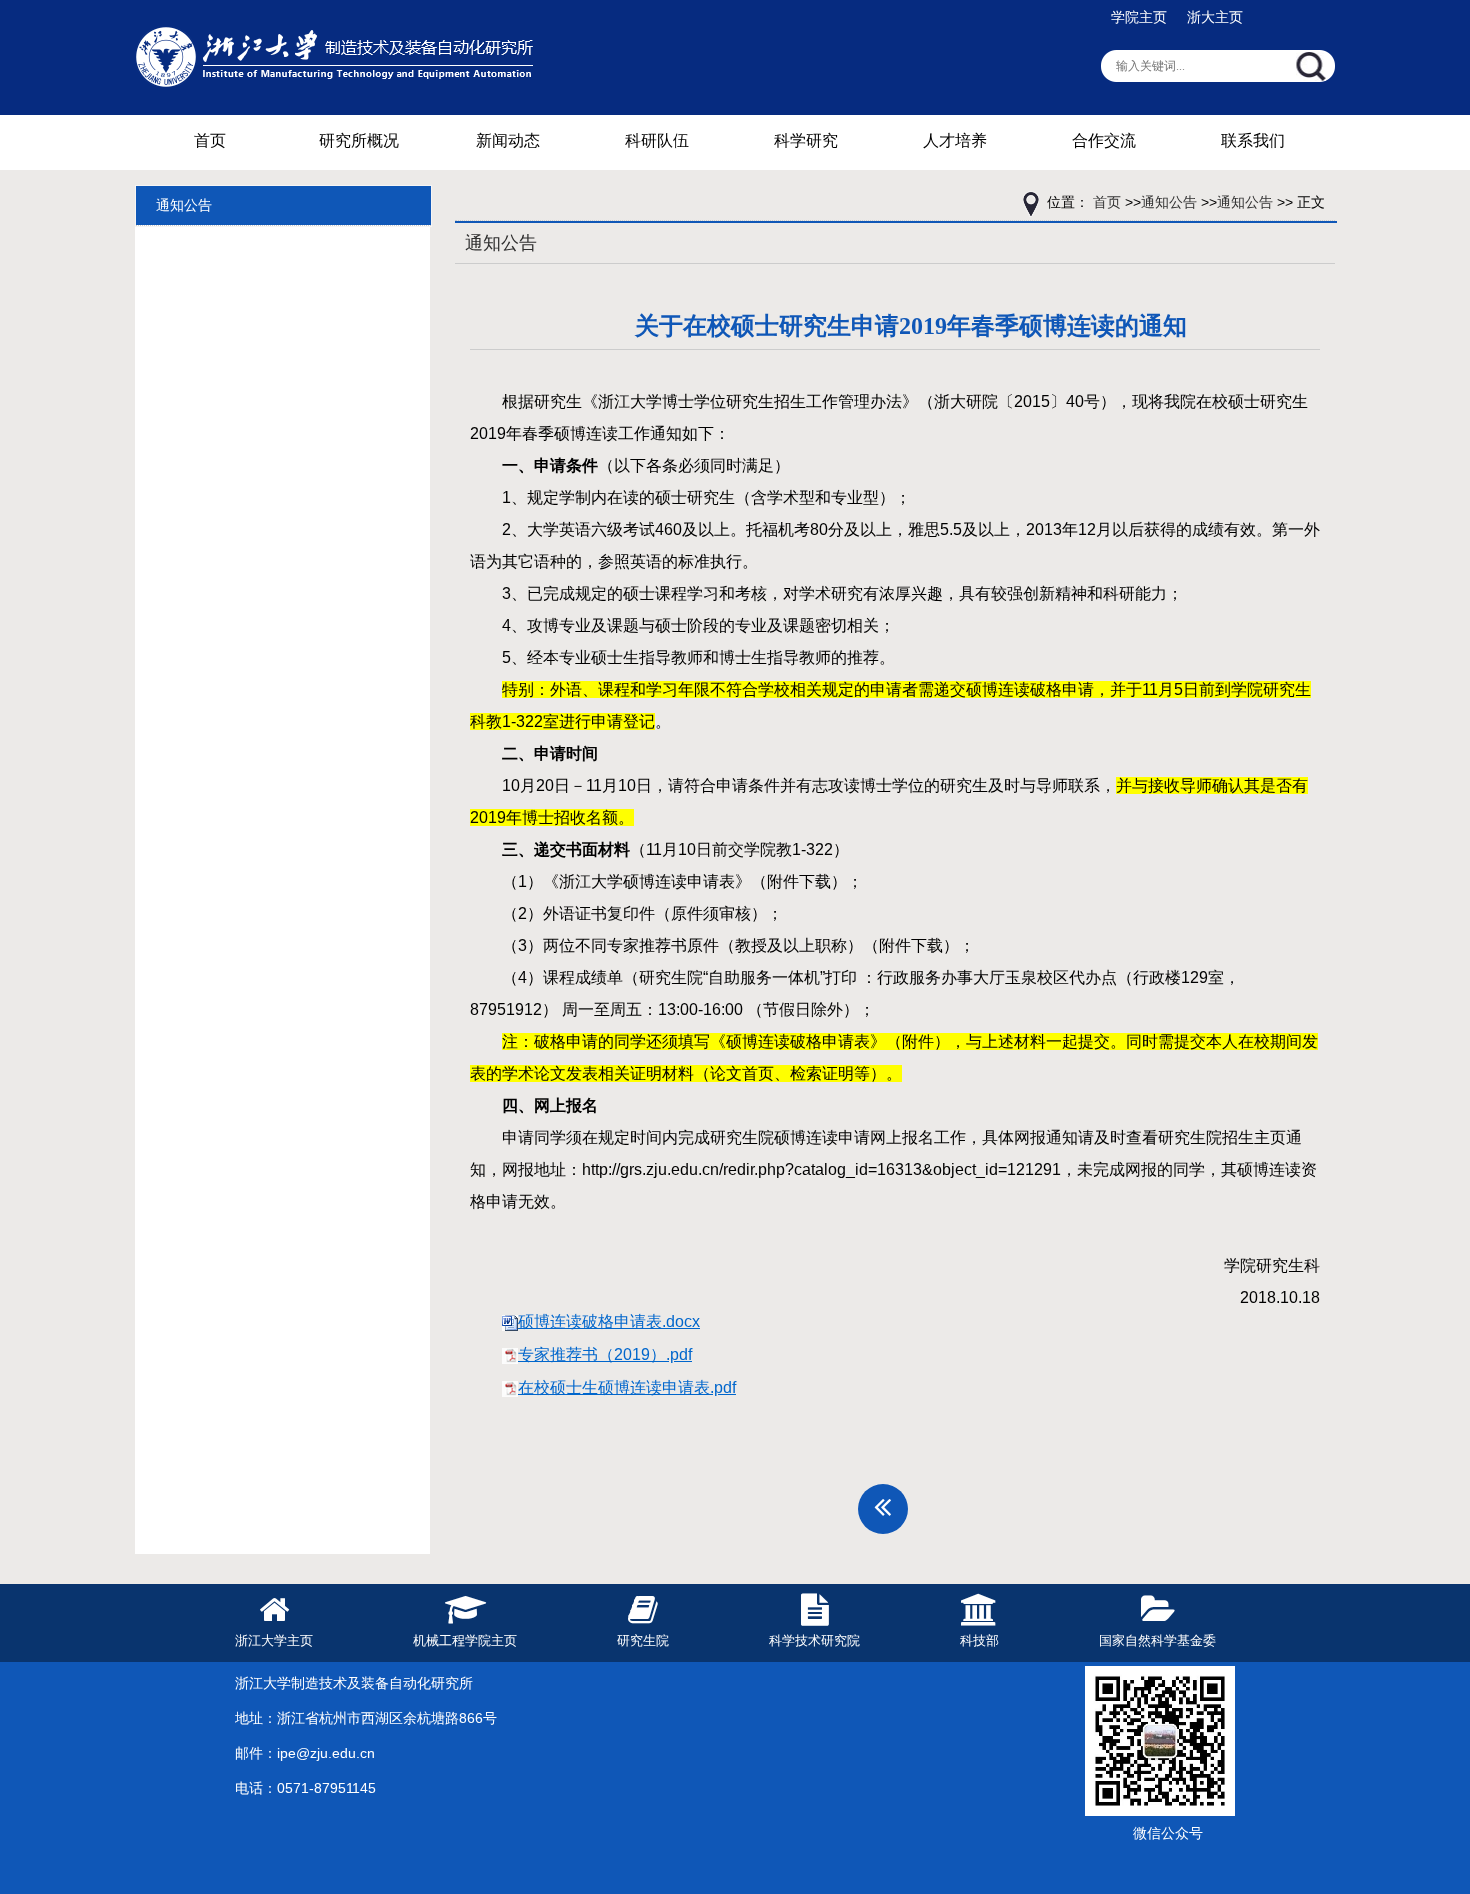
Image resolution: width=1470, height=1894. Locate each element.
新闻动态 (508, 140)
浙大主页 (1215, 17)
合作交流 (1104, 140)
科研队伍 (657, 140)
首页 (210, 140)
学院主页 (1139, 17)
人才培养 (955, 140)
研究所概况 (359, 140)
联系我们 (1253, 140)
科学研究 (806, 140)
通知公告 (184, 205)
